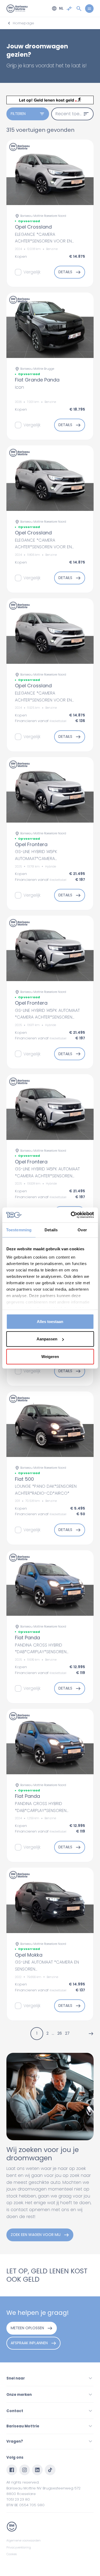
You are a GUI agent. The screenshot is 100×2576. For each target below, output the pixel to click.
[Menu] (89, 9)
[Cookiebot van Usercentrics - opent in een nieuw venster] (71, 1215)
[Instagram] (25, 2470)
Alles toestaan (50, 1321)
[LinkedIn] (37, 2470)
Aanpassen (47, 1339)
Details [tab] (51, 1230)
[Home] (17, 9)
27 (67, 2033)
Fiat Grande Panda (37, 380)
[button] (91, 2034)
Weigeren (50, 1356)
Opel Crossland (33, 227)
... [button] (53, 2033)
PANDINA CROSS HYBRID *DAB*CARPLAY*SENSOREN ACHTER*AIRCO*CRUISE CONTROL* (49, 1652)
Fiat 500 (24, 1479)
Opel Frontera (31, 844)
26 (60, 2033)
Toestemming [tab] (19, 1230)
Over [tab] (82, 1230)
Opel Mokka (29, 1955)
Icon (19, 387)
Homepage (23, 23)
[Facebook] (12, 2470)
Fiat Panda (27, 1638)
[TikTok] (50, 2470)
